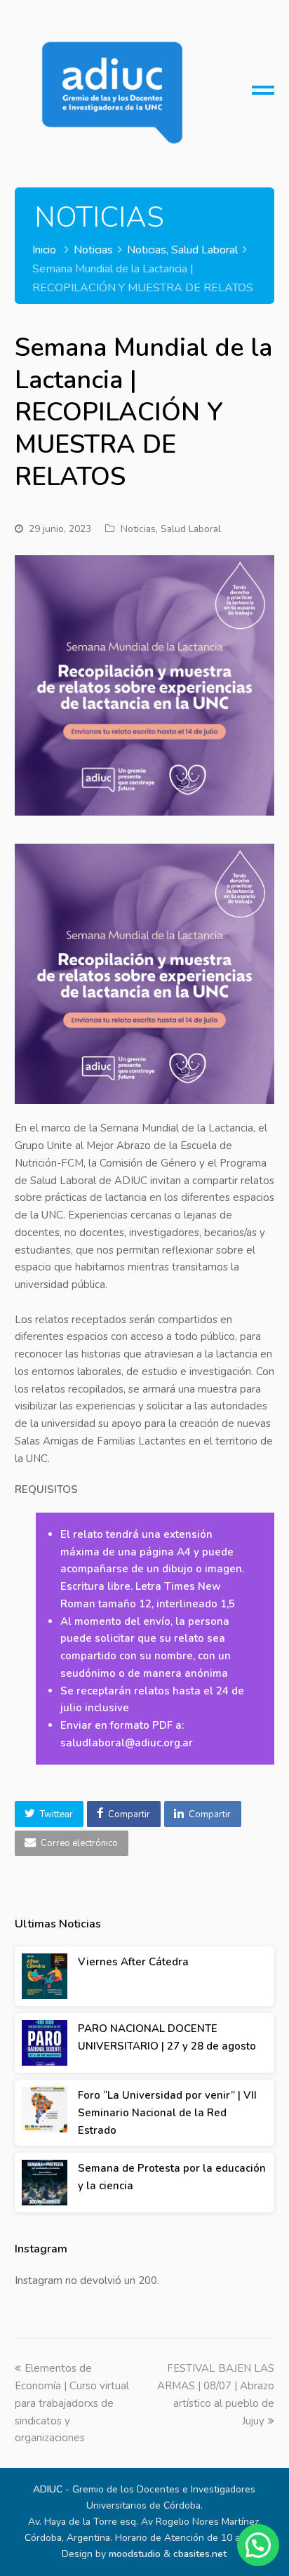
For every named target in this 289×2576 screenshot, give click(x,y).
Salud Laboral (191, 529)
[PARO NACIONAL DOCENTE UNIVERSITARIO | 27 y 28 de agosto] (45, 2043)
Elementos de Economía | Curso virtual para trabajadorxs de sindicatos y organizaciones (72, 2403)
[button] (49, 1814)
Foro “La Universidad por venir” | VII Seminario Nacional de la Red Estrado (167, 2113)
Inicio (44, 250)
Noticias (138, 529)
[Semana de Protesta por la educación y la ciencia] (45, 2183)
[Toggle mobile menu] (263, 95)
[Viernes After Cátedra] (45, 1976)
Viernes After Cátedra (133, 1962)
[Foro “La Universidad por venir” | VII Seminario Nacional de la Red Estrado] (45, 2110)
